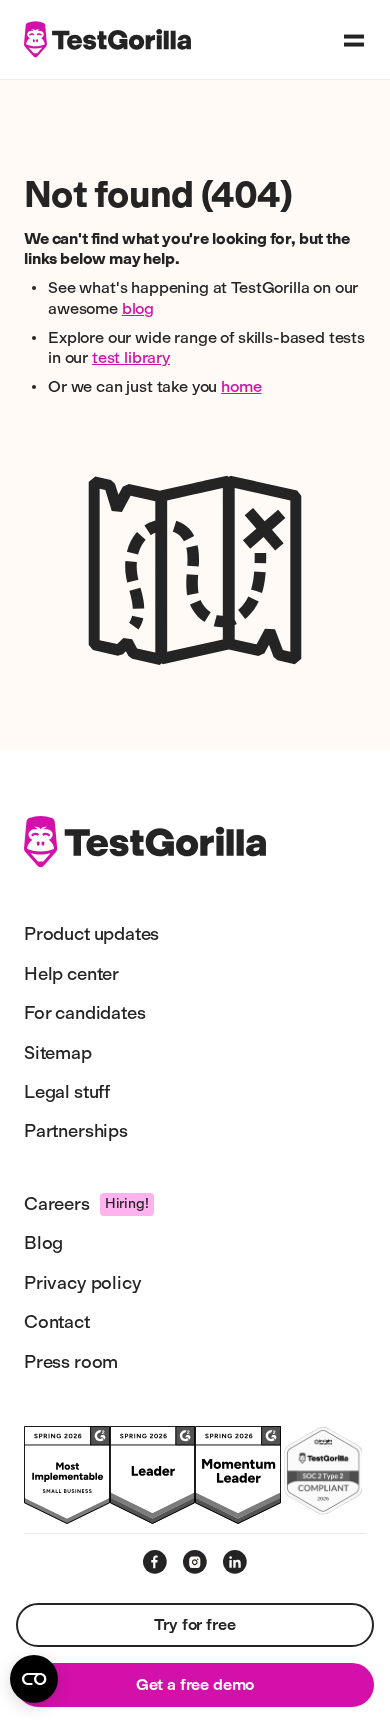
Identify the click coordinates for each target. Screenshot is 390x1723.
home (241, 386)
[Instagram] (195, 1562)
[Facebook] (155, 1562)
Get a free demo (195, 1684)
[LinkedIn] (235, 1562)
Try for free (194, 1624)
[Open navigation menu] (354, 40)
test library (131, 357)
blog (138, 308)
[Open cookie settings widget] (34, 1679)
